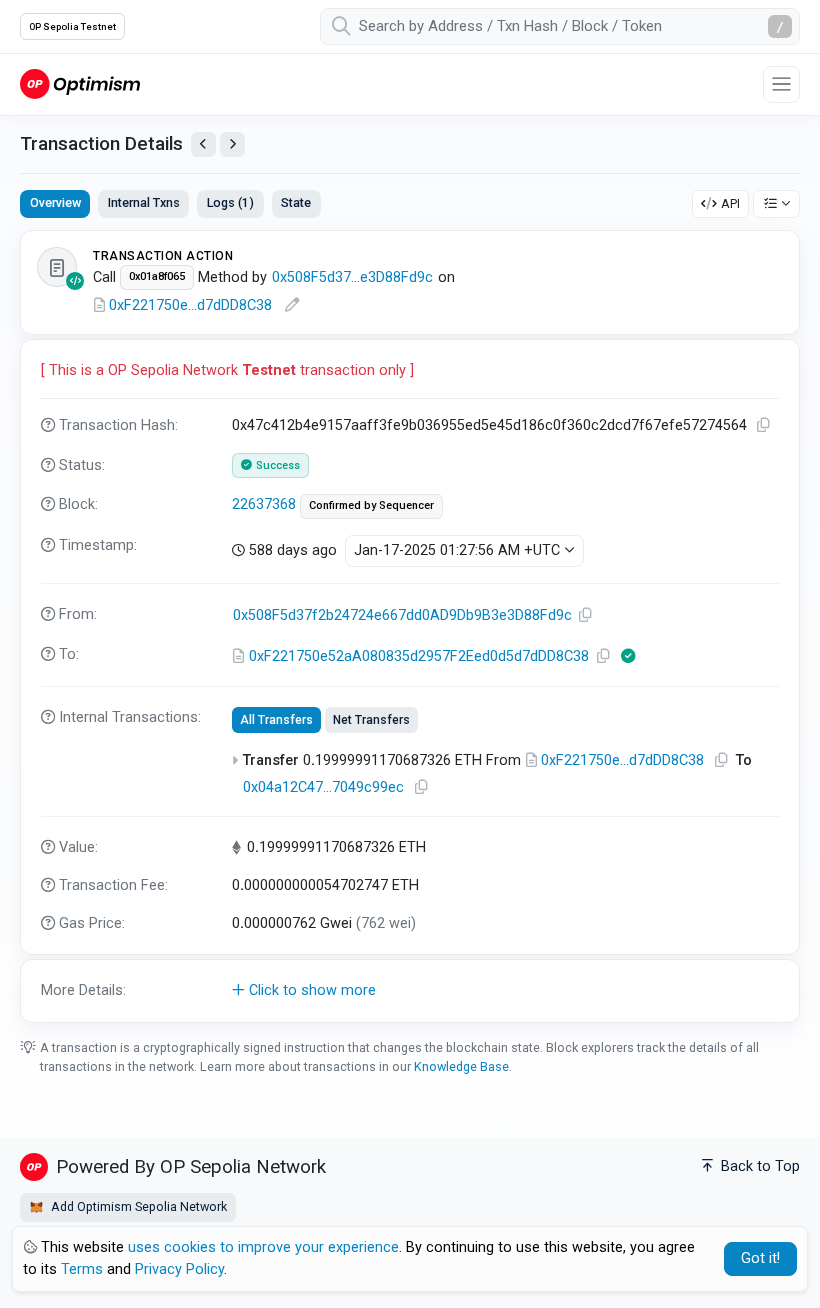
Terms (82, 1269)
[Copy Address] (586, 615)
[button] (410, 991)
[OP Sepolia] (80, 83)
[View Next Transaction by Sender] (232, 144)
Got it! (760, 1258)
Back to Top (758, 1166)
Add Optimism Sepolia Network (137, 1206)
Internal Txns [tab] (144, 202)
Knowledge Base (461, 1066)
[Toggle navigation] (781, 84)
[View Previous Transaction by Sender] (203, 144)
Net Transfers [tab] (371, 720)
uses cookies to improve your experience (263, 1247)
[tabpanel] (410, 626)
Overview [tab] (55, 202)
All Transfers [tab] (276, 720)
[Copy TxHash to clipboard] (764, 425)
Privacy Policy (179, 1269)
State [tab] (296, 202)
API (730, 203)
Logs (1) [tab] (230, 202)
